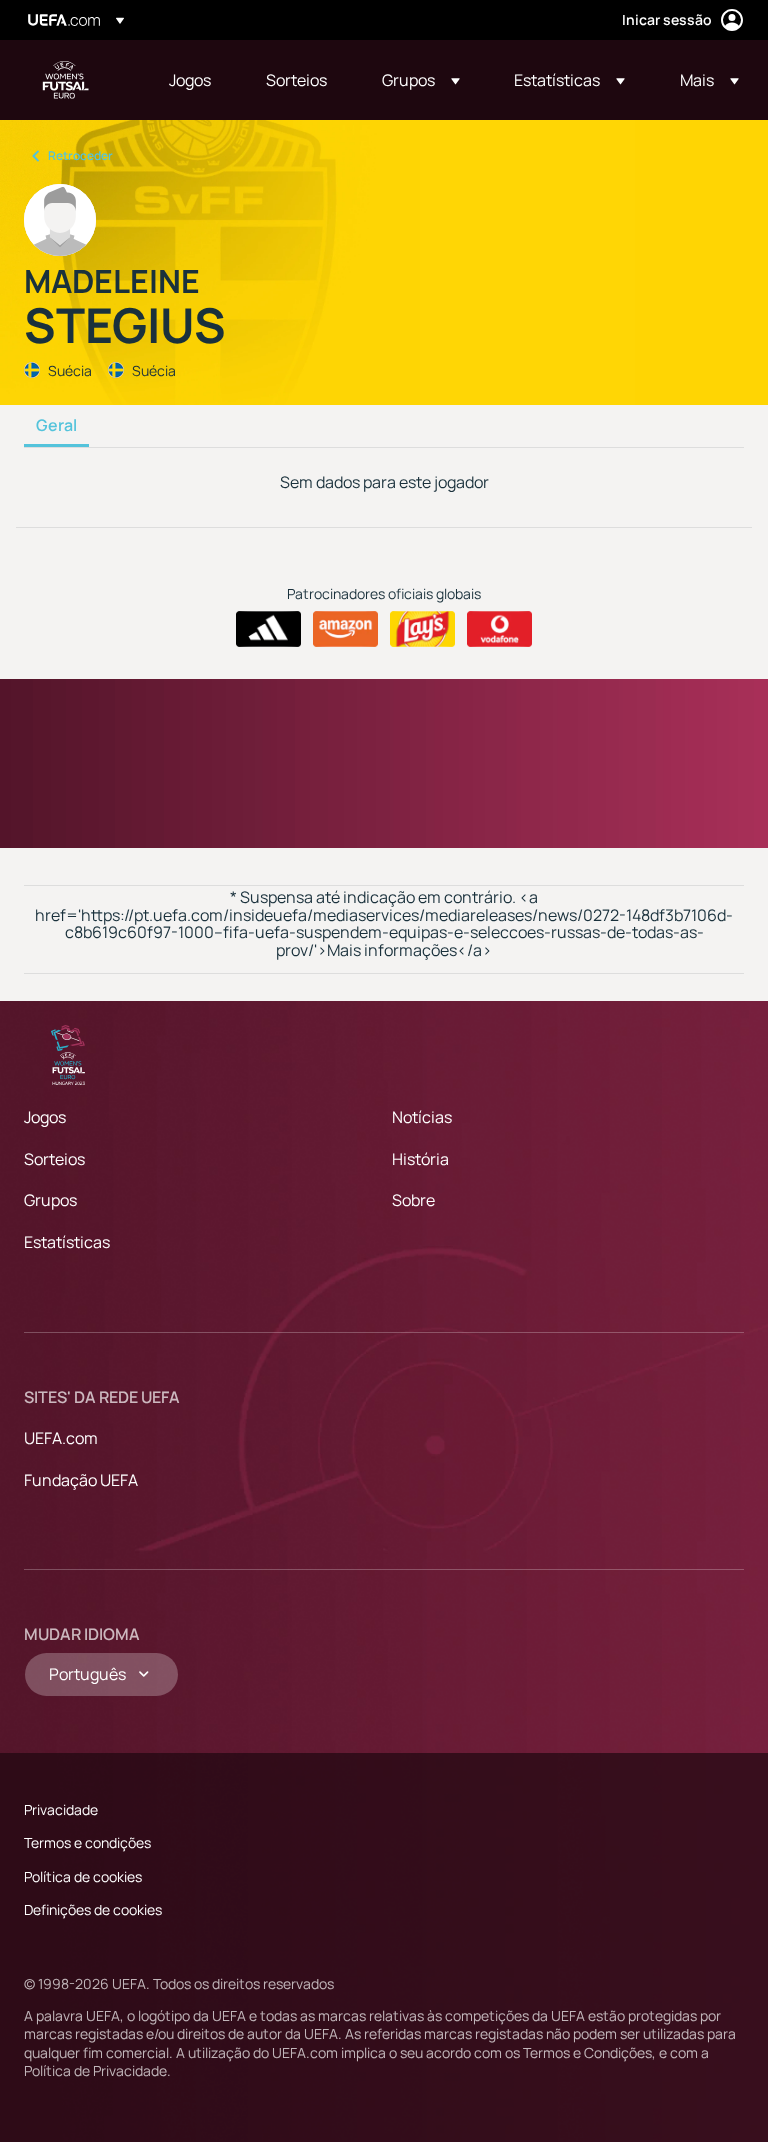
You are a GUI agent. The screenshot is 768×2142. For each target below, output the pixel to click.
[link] (190, 80)
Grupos (50, 1200)
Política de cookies (83, 1876)
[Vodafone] (499, 629)
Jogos (45, 1117)
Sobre (413, 1200)
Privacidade (61, 1809)
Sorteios (54, 1159)
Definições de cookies (93, 1909)
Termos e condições (87, 1842)
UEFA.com (61, 1438)
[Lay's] (422, 629)
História (420, 1159)
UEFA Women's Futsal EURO (66, 80)
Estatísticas (67, 1242)
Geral (56, 426)
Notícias (422, 1117)
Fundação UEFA (81, 1480)
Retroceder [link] (80, 155)
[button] (421, 80)
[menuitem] (192, 80)
